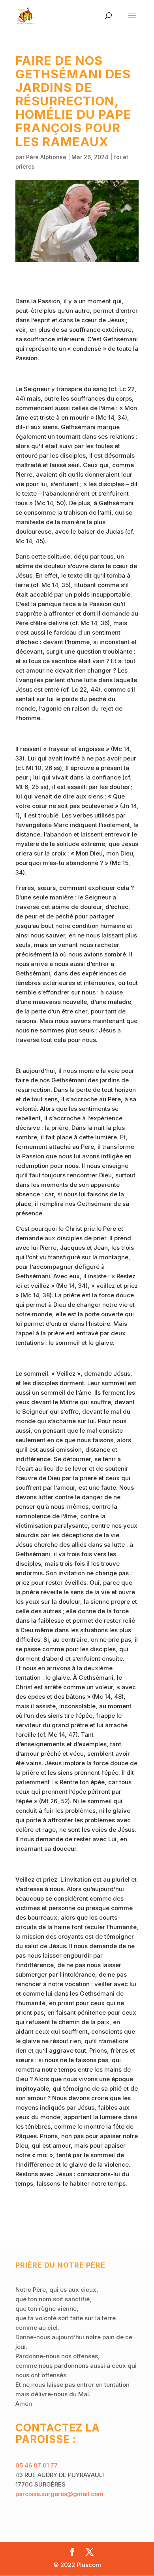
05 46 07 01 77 (37, 2465)
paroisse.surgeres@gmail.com (59, 2494)
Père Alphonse (46, 157)
